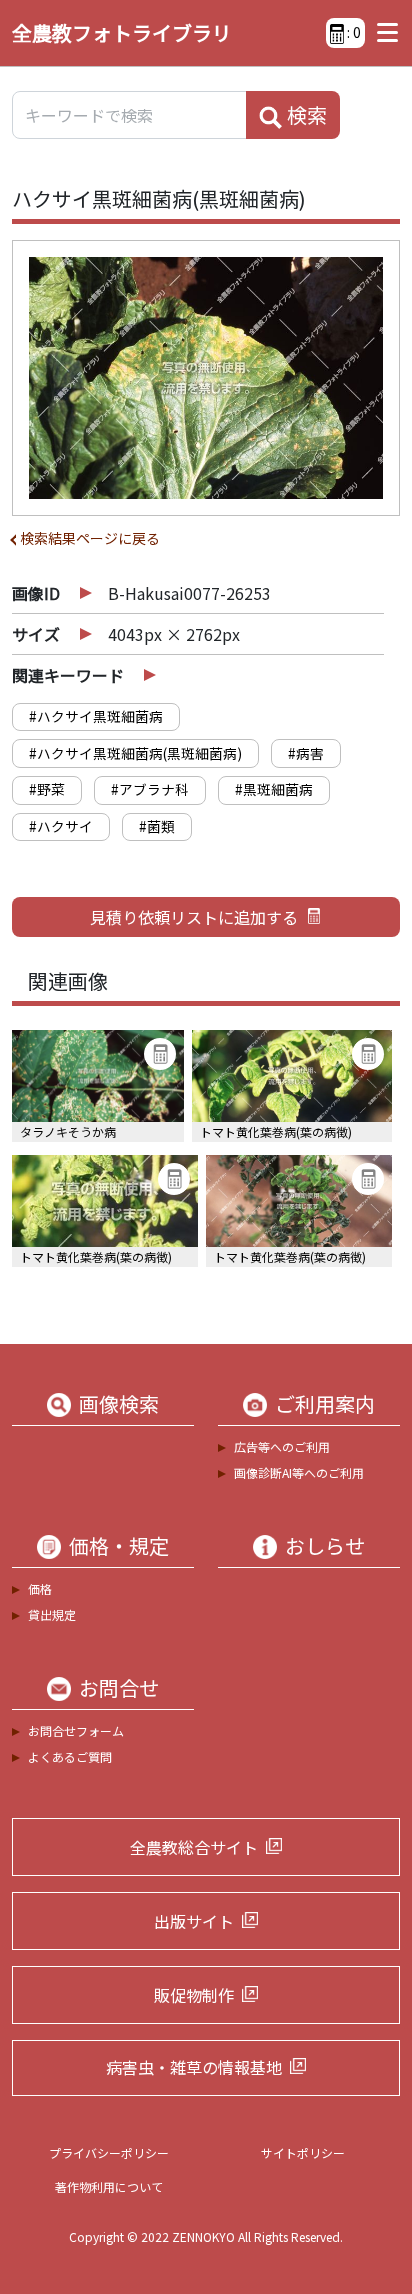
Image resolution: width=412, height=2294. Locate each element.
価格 (40, 1588)
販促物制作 (194, 1995)
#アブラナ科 (150, 789)
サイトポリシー (303, 2152)
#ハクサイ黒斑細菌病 (96, 716)
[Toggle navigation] (382, 33)
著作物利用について (109, 2186)
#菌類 (157, 826)
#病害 (306, 753)
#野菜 (47, 789)
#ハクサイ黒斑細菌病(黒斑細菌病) (135, 753)
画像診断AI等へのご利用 (299, 1472)
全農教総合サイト (194, 1847)
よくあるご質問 (70, 1756)
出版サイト (194, 1921)
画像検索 (119, 1404)
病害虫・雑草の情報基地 (194, 2067)
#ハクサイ (61, 826)
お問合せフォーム (76, 1730)
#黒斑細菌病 (274, 789)
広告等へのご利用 (282, 1446)
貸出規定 (52, 1614)
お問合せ (119, 1688)
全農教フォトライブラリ (122, 32)
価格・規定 (119, 1546)
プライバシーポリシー (109, 2152)
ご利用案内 (325, 1404)
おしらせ (325, 1546)
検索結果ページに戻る (90, 538)
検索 (305, 114)
